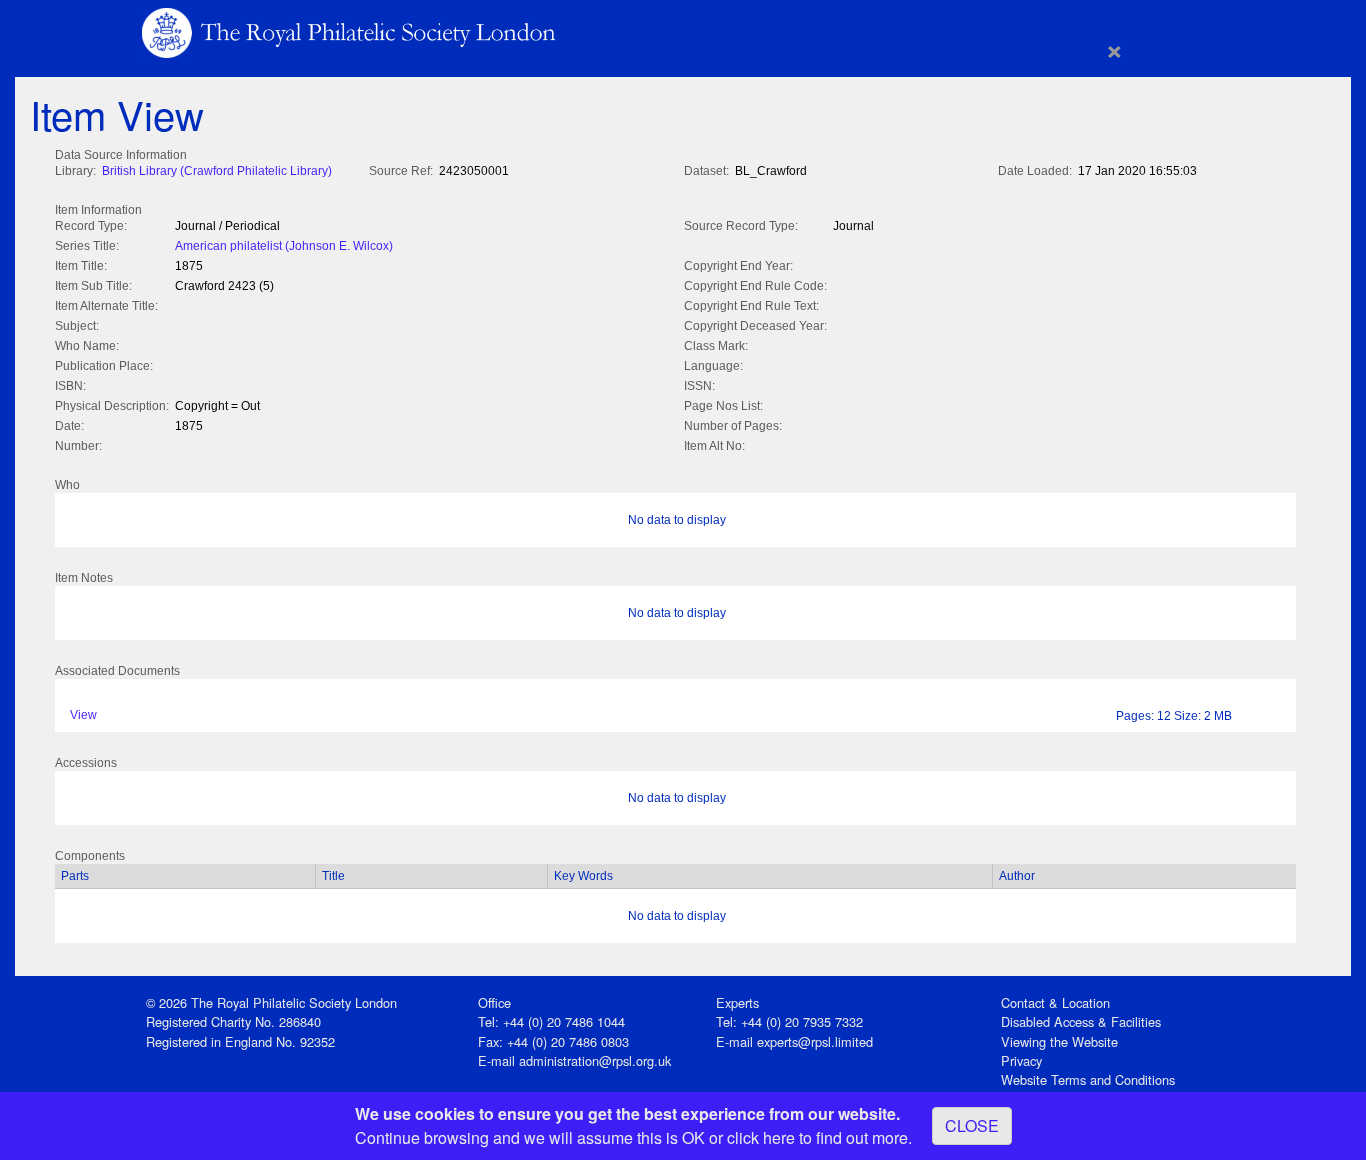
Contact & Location (1055, 1002)
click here (761, 1137)
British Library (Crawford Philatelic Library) (217, 171)
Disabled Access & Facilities (1081, 1021)
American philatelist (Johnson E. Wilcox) (284, 246)
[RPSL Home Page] (350, 31)
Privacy (1021, 1060)
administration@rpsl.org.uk (595, 1060)
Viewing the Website (1059, 1041)
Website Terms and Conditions (1088, 1079)
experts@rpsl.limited (815, 1041)
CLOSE (972, 1125)
